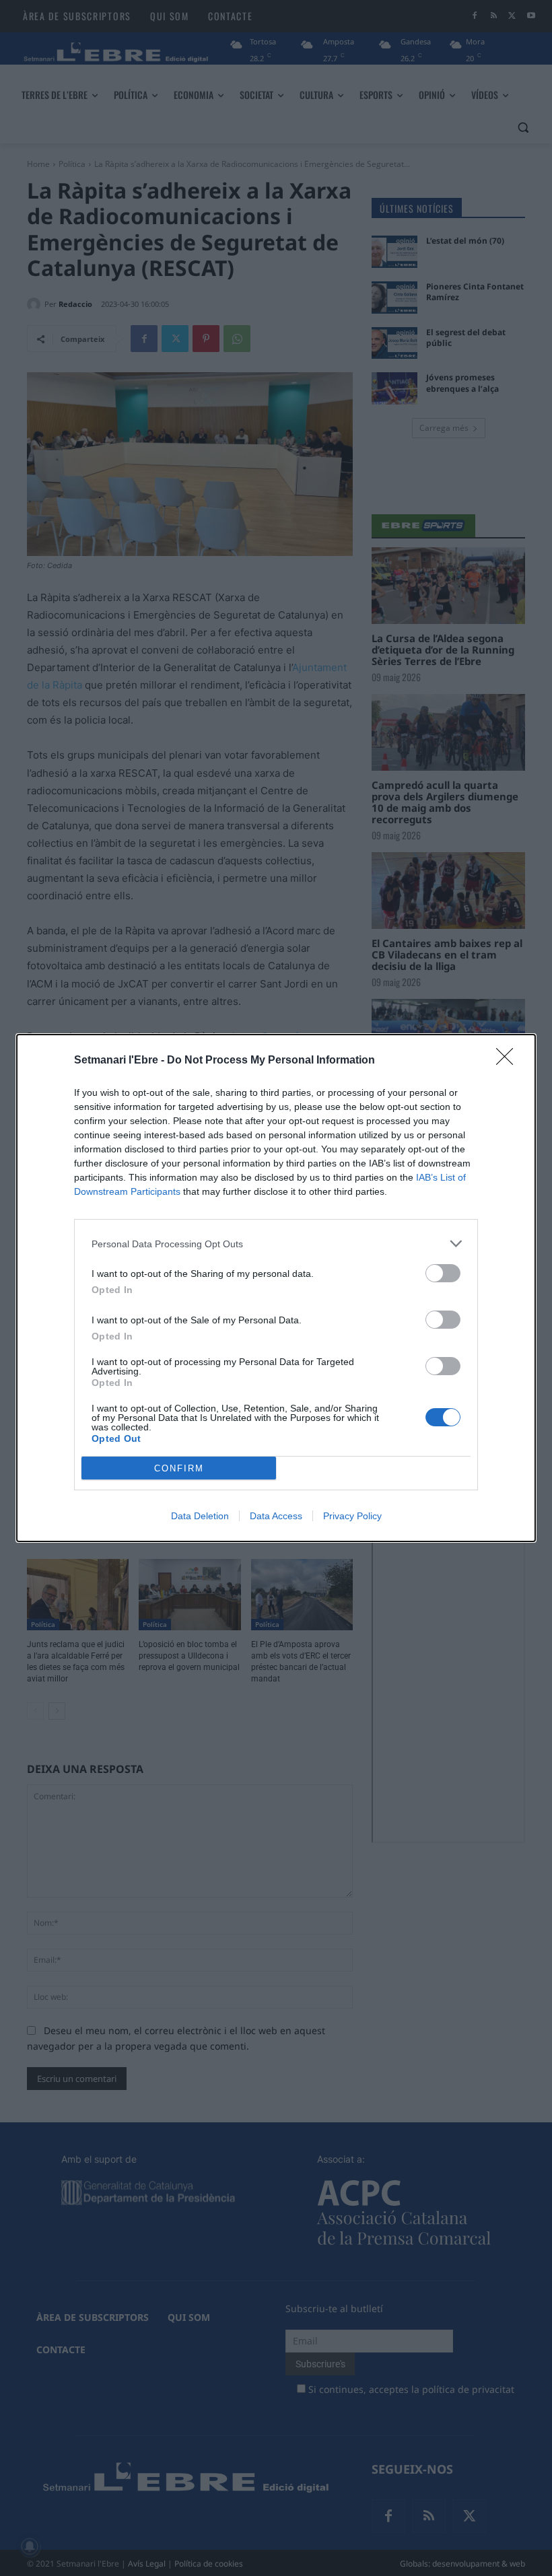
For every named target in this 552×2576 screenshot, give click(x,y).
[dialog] (276, 1288)
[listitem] (276, 1244)
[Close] (509, 1061)
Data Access (276, 1516)
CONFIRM (179, 1468)
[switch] (443, 1273)
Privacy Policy (352, 1516)
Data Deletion (200, 1516)
